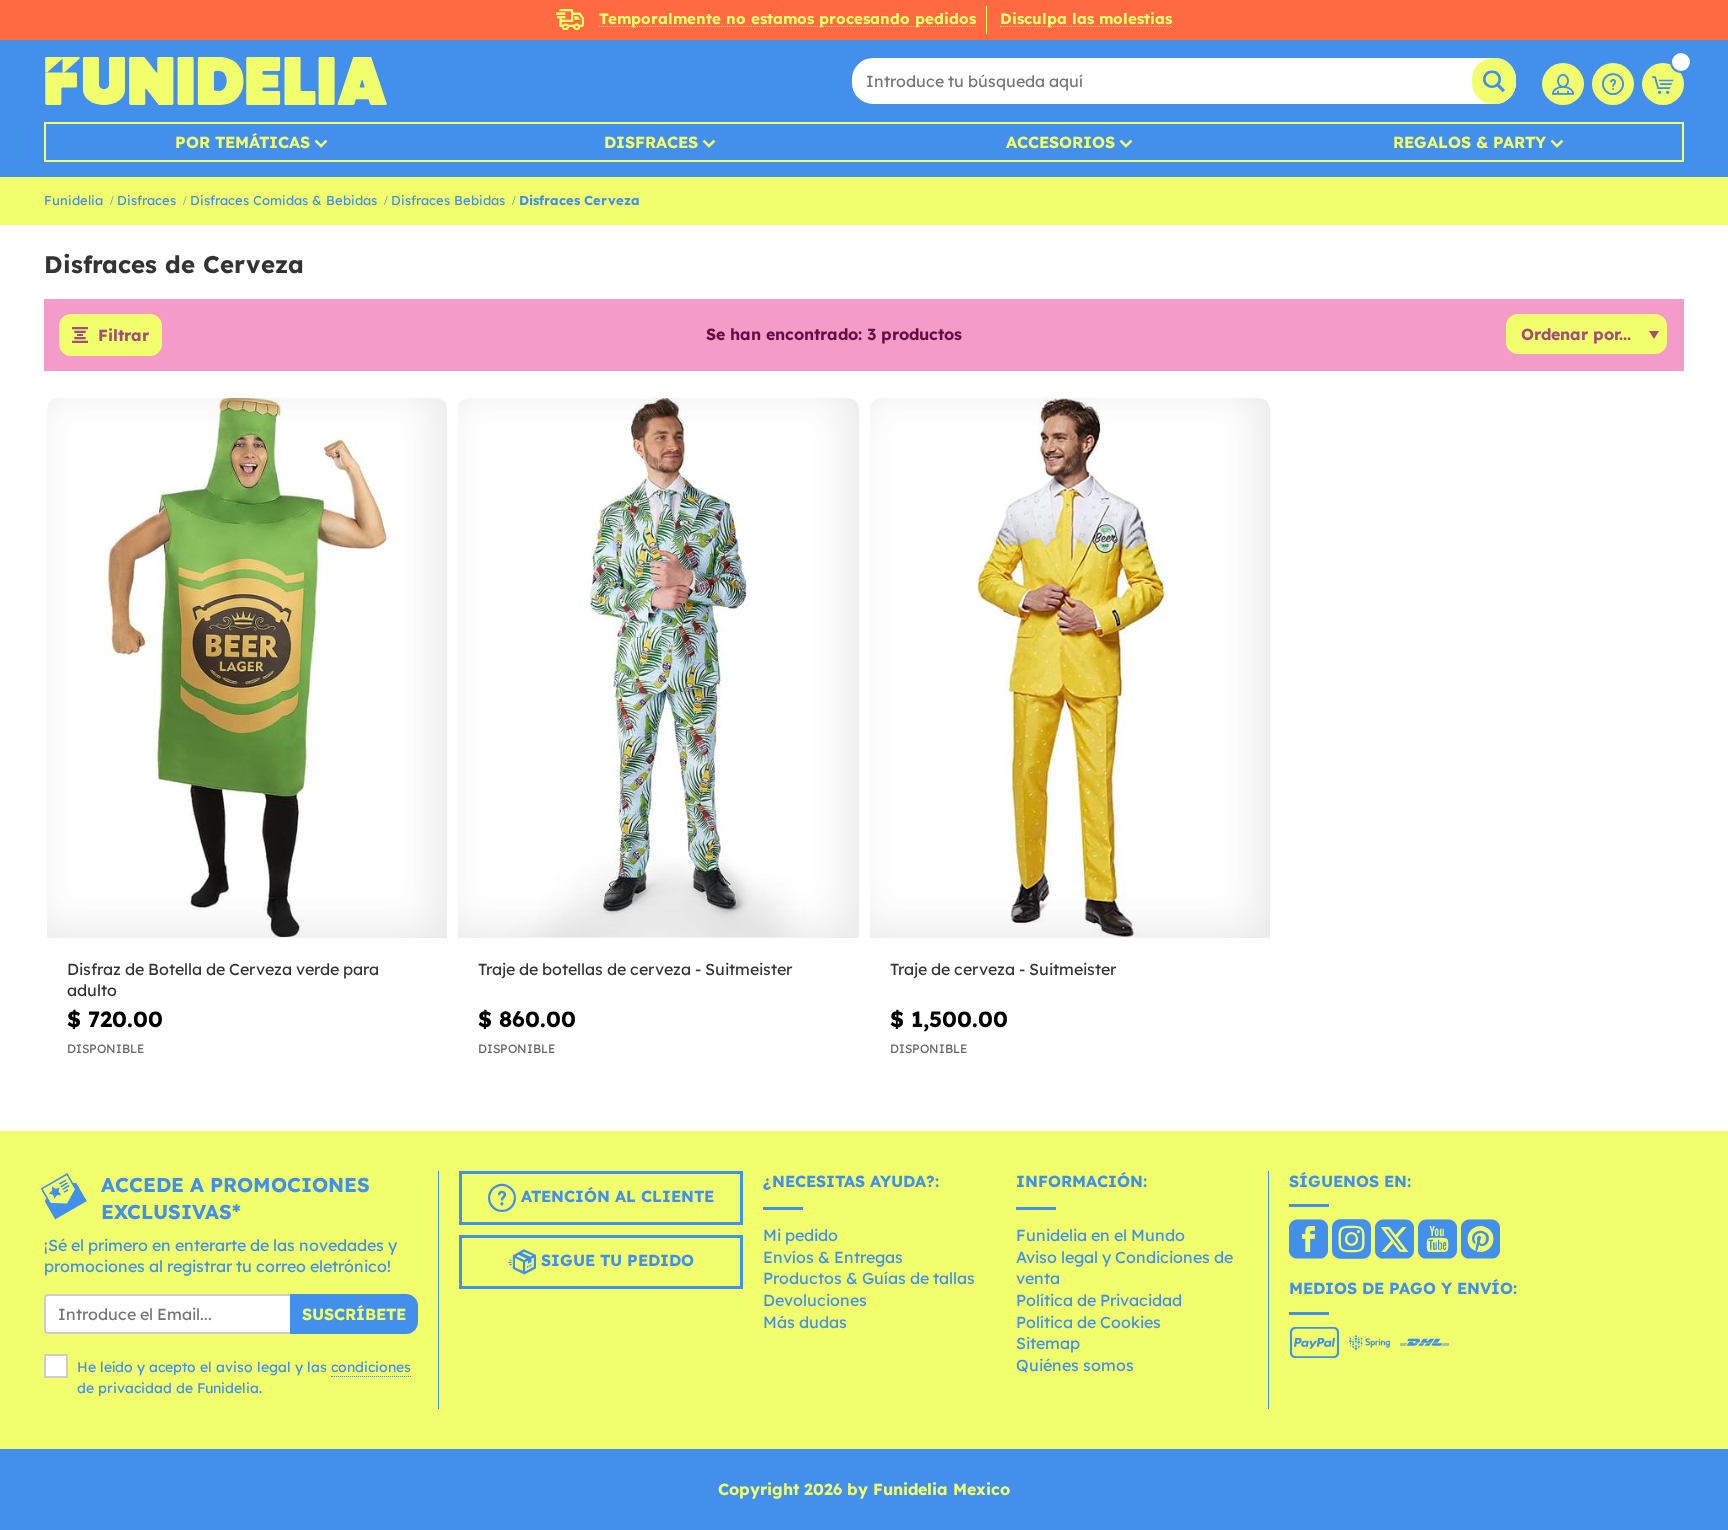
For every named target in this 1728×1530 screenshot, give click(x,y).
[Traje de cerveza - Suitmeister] (1070, 668)
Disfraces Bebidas (448, 200)
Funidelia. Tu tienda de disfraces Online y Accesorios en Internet (215, 81)
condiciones (371, 1367)
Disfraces (651, 142)
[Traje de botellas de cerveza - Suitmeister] (658, 668)
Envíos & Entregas (833, 1257)
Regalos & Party (1469, 142)
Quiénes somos (1075, 1365)
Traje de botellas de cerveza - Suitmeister (635, 969)
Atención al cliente (615, 1196)
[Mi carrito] (1663, 84)
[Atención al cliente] (1613, 84)
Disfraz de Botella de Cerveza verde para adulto (223, 979)
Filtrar (123, 335)
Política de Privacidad (1099, 1300)
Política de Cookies (1088, 1322)
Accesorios (1060, 142)
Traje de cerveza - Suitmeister (1003, 969)
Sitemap (1048, 1343)
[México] (1308, 1241)
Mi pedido (800, 1235)
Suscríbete (354, 1314)
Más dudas (805, 1322)
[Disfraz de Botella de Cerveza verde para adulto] (247, 668)
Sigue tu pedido (615, 1260)
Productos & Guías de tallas (869, 1278)
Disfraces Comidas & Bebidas (283, 200)
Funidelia (73, 200)
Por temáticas (242, 142)
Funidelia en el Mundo (1100, 1235)
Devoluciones (815, 1300)
